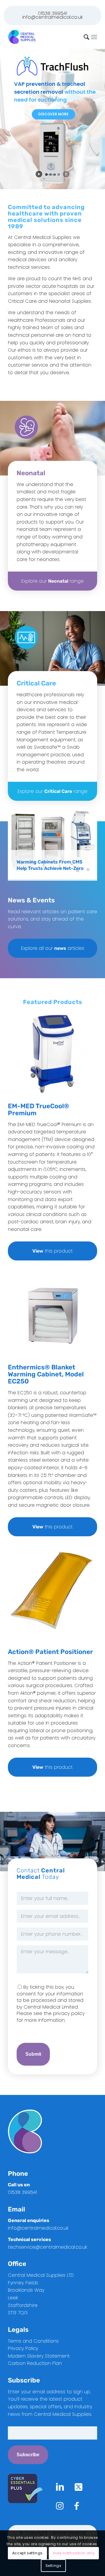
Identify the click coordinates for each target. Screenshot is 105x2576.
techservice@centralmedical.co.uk (48, 2247)
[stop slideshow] (66, 174)
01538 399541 (52, 13)
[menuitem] (94, 37)
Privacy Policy (23, 2348)
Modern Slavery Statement (39, 2356)
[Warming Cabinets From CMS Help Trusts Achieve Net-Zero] (52, 843)
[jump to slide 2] (50, 175)
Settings (54, 2566)
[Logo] (44, 37)
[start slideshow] (39, 174)
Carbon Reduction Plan (35, 2363)
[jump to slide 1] (46, 175)
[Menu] (94, 37)
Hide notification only (74, 2553)
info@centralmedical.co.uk (52, 17)
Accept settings (27, 2553)
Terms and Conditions (33, 2341)
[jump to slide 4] (59, 175)
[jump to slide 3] (55, 175)
